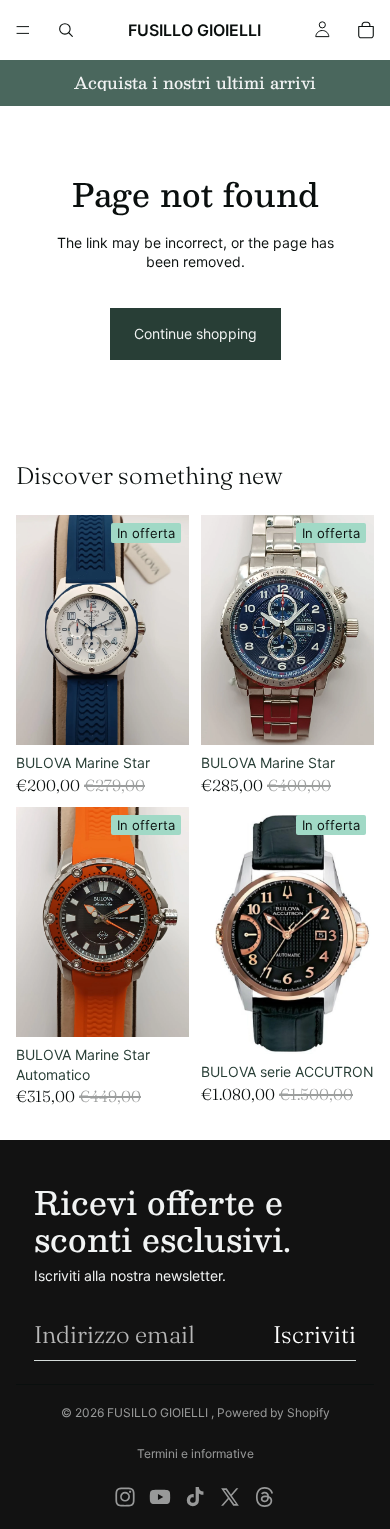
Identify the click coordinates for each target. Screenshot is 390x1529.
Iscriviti (314, 1334)
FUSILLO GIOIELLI (159, 1412)
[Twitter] (230, 1497)
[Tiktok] (195, 1497)
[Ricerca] (66, 30)
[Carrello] (366, 30)
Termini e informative (195, 1453)
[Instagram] (125, 1497)
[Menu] (23, 30)
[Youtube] (160, 1497)
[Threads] (265, 1497)
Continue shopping (195, 333)
